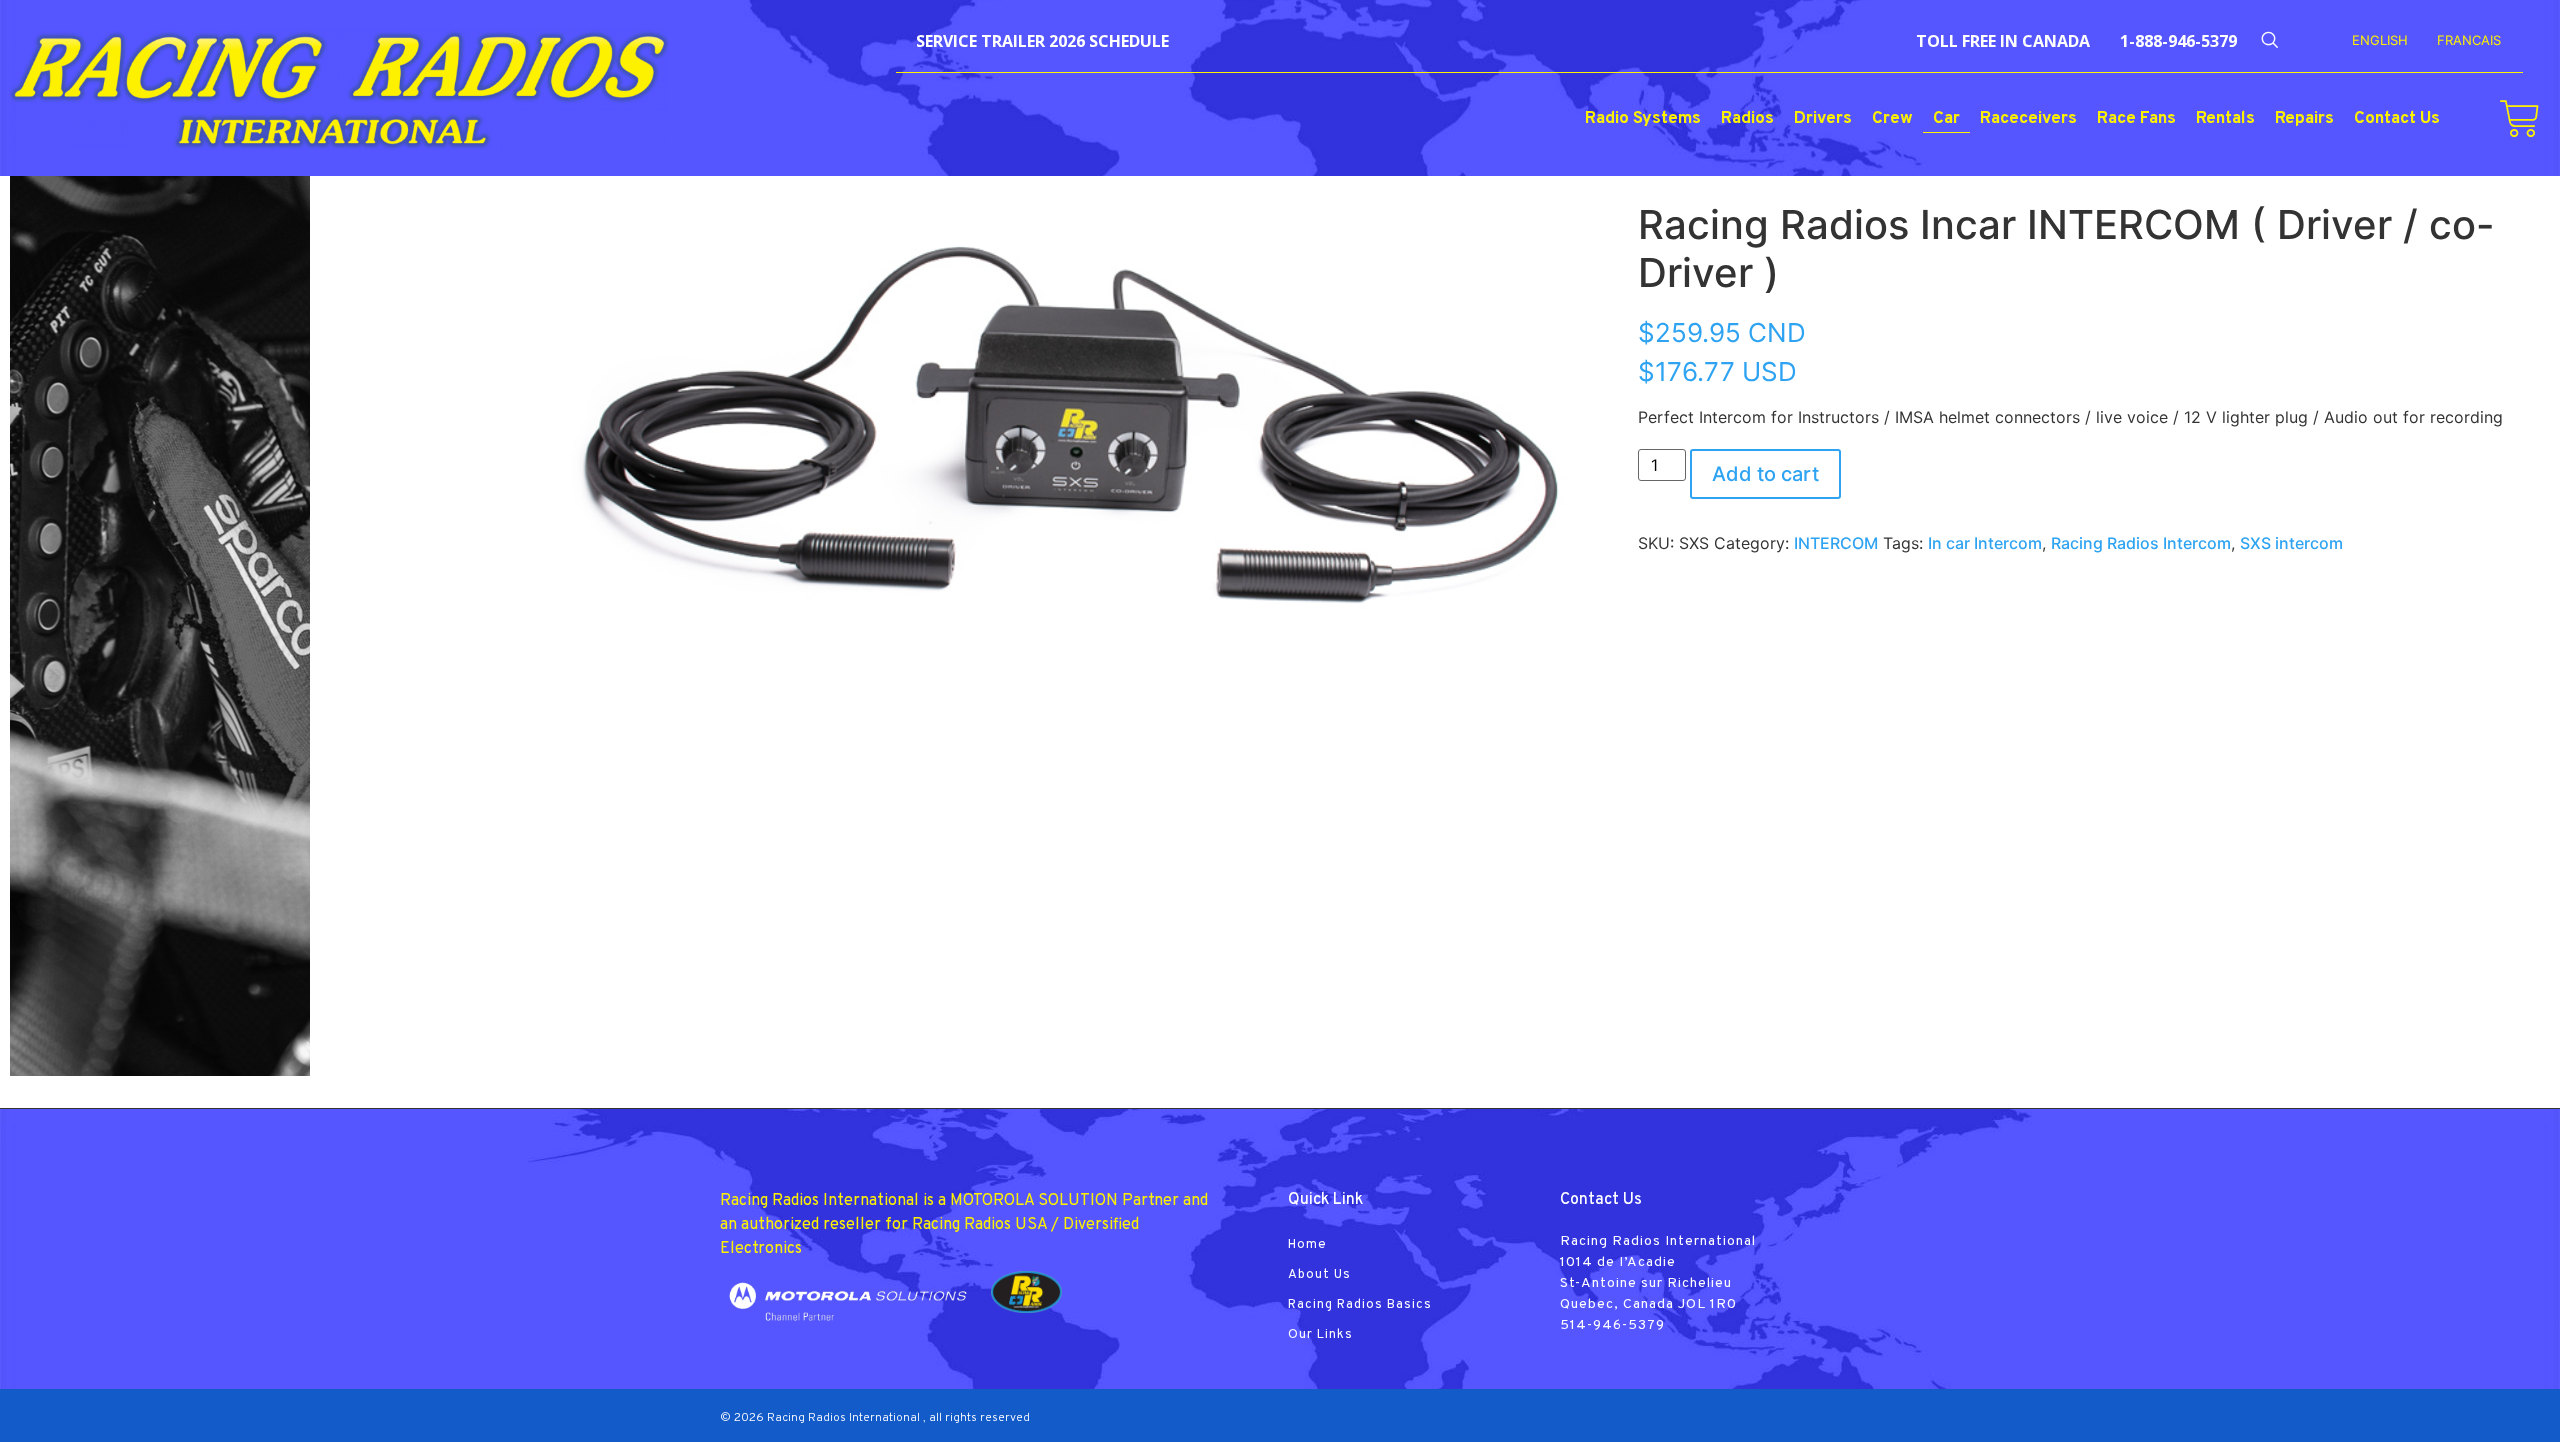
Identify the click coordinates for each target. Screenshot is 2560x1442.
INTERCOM (1836, 543)
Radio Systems (1643, 119)
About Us (1319, 1275)
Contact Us (2397, 119)
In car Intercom (1985, 543)
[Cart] (2520, 119)
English (2380, 40)
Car (1946, 119)
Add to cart (1765, 474)
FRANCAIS (2469, 40)
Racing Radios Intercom (2141, 543)
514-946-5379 (1612, 1325)
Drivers (1823, 119)
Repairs (2304, 119)
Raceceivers (2028, 119)
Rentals (2225, 119)
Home (1307, 1245)
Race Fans (2136, 119)
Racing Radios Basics (1360, 1305)
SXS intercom (2291, 543)
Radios (1747, 119)
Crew (1892, 119)
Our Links (1320, 1335)
